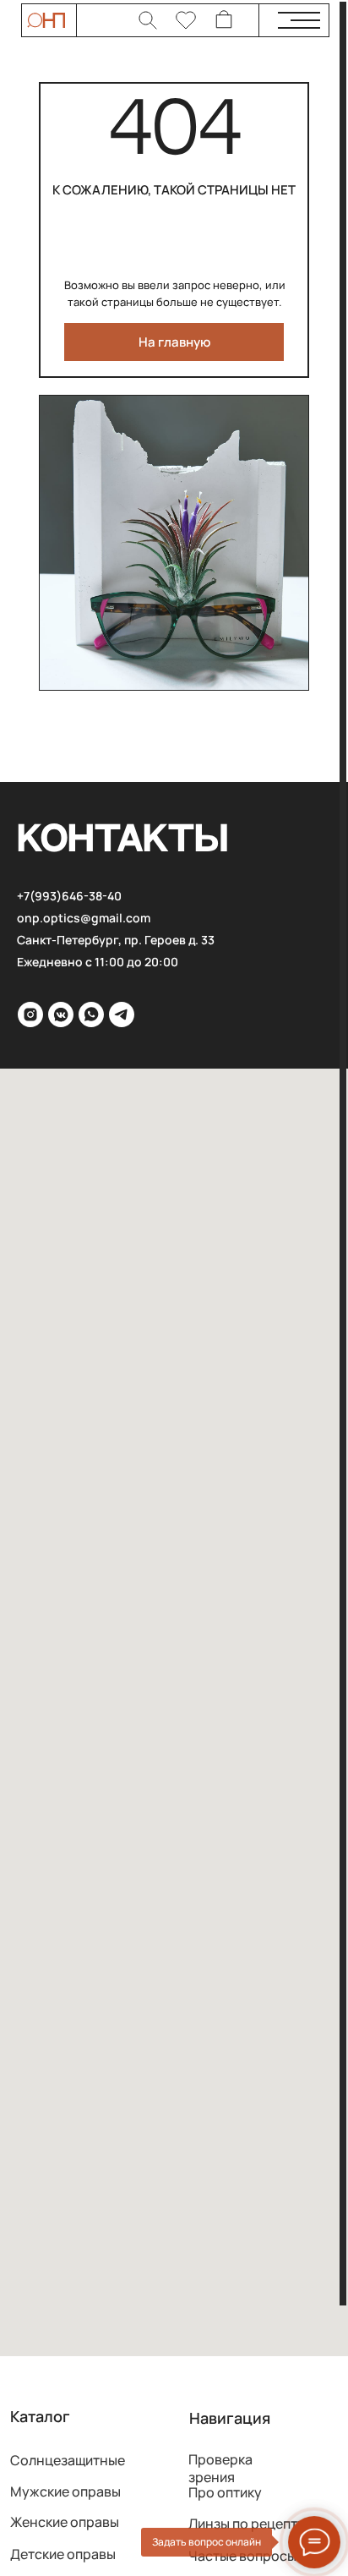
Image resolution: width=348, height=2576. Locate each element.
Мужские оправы (65, 2491)
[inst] (30, 1015)
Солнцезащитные (68, 2460)
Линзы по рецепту (247, 2524)
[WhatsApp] (91, 1015)
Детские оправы (63, 2554)
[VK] (61, 1015)
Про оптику (225, 2492)
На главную (174, 342)
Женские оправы (65, 2522)
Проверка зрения (220, 2469)
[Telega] (122, 1015)
